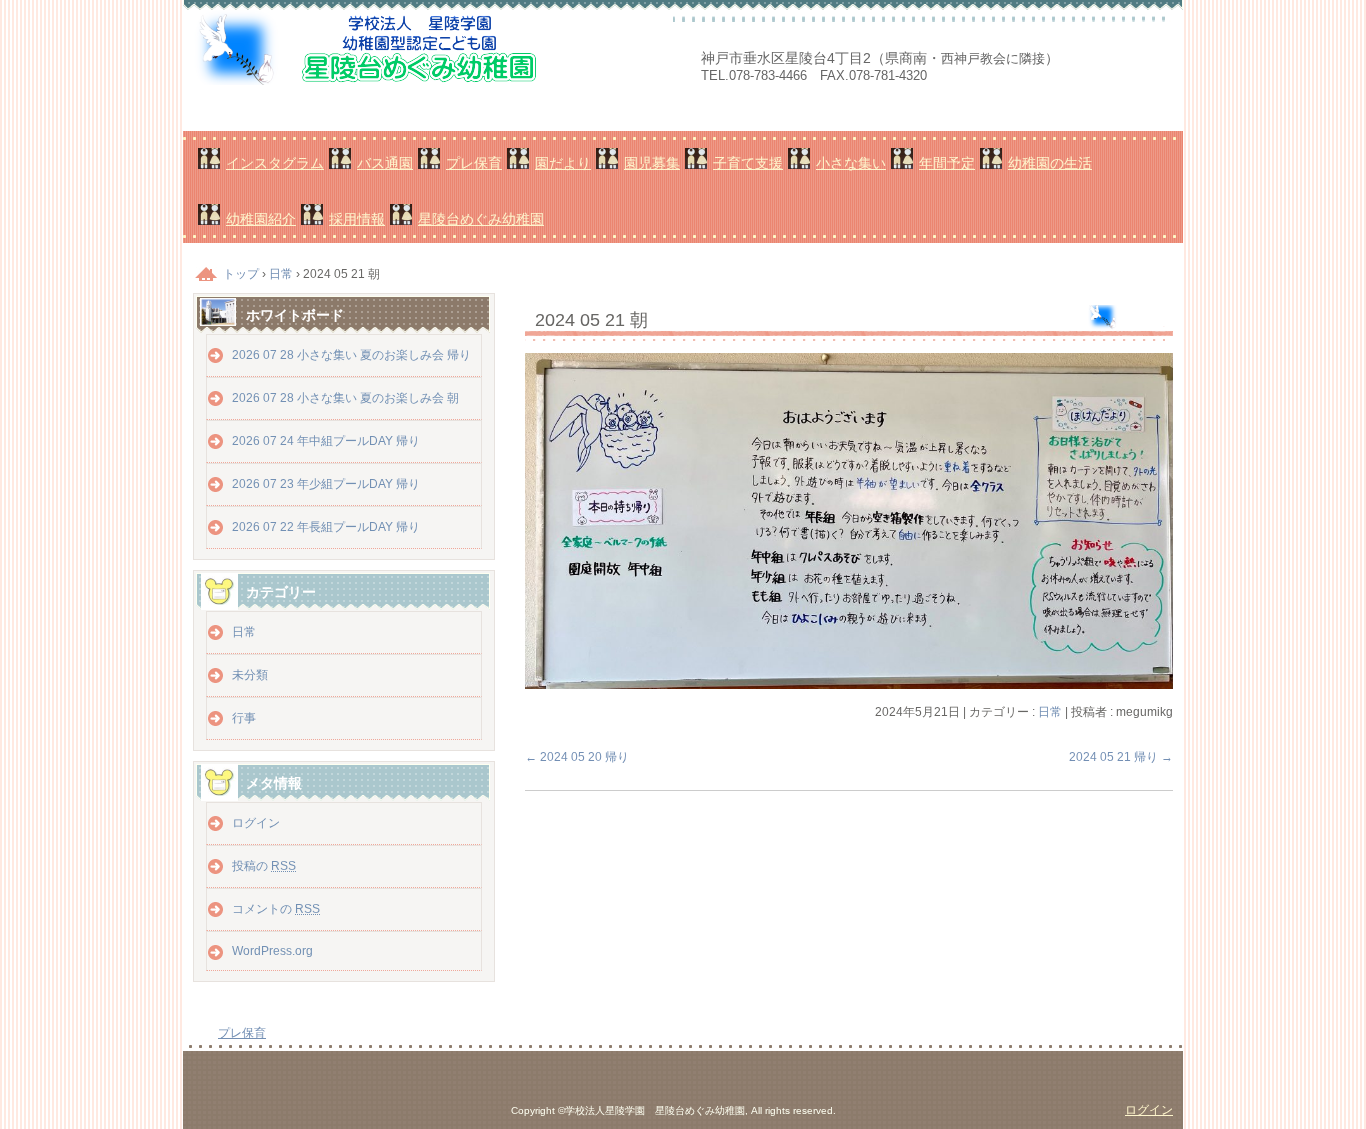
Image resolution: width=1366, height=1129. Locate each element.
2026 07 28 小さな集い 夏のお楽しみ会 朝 (345, 398)
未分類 (250, 675)
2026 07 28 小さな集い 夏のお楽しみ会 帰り (351, 355)
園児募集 (652, 163)
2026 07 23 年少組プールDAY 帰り (326, 484)
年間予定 (947, 163)
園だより (563, 163)
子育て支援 (748, 163)
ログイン (256, 823)
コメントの (276, 909)
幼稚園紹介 (261, 219)
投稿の (264, 866)
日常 (1050, 712)
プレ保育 (474, 163)
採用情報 (357, 219)
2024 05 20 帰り (577, 757)
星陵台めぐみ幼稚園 (481, 219)
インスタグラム (275, 163)
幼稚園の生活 (1050, 163)
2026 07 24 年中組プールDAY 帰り (326, 441)
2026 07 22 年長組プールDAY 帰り (326, 527)
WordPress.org (272, 951)
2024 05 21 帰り (1121, 757)
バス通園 (385, 163)
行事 (244, 718)
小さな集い (851, 163)
